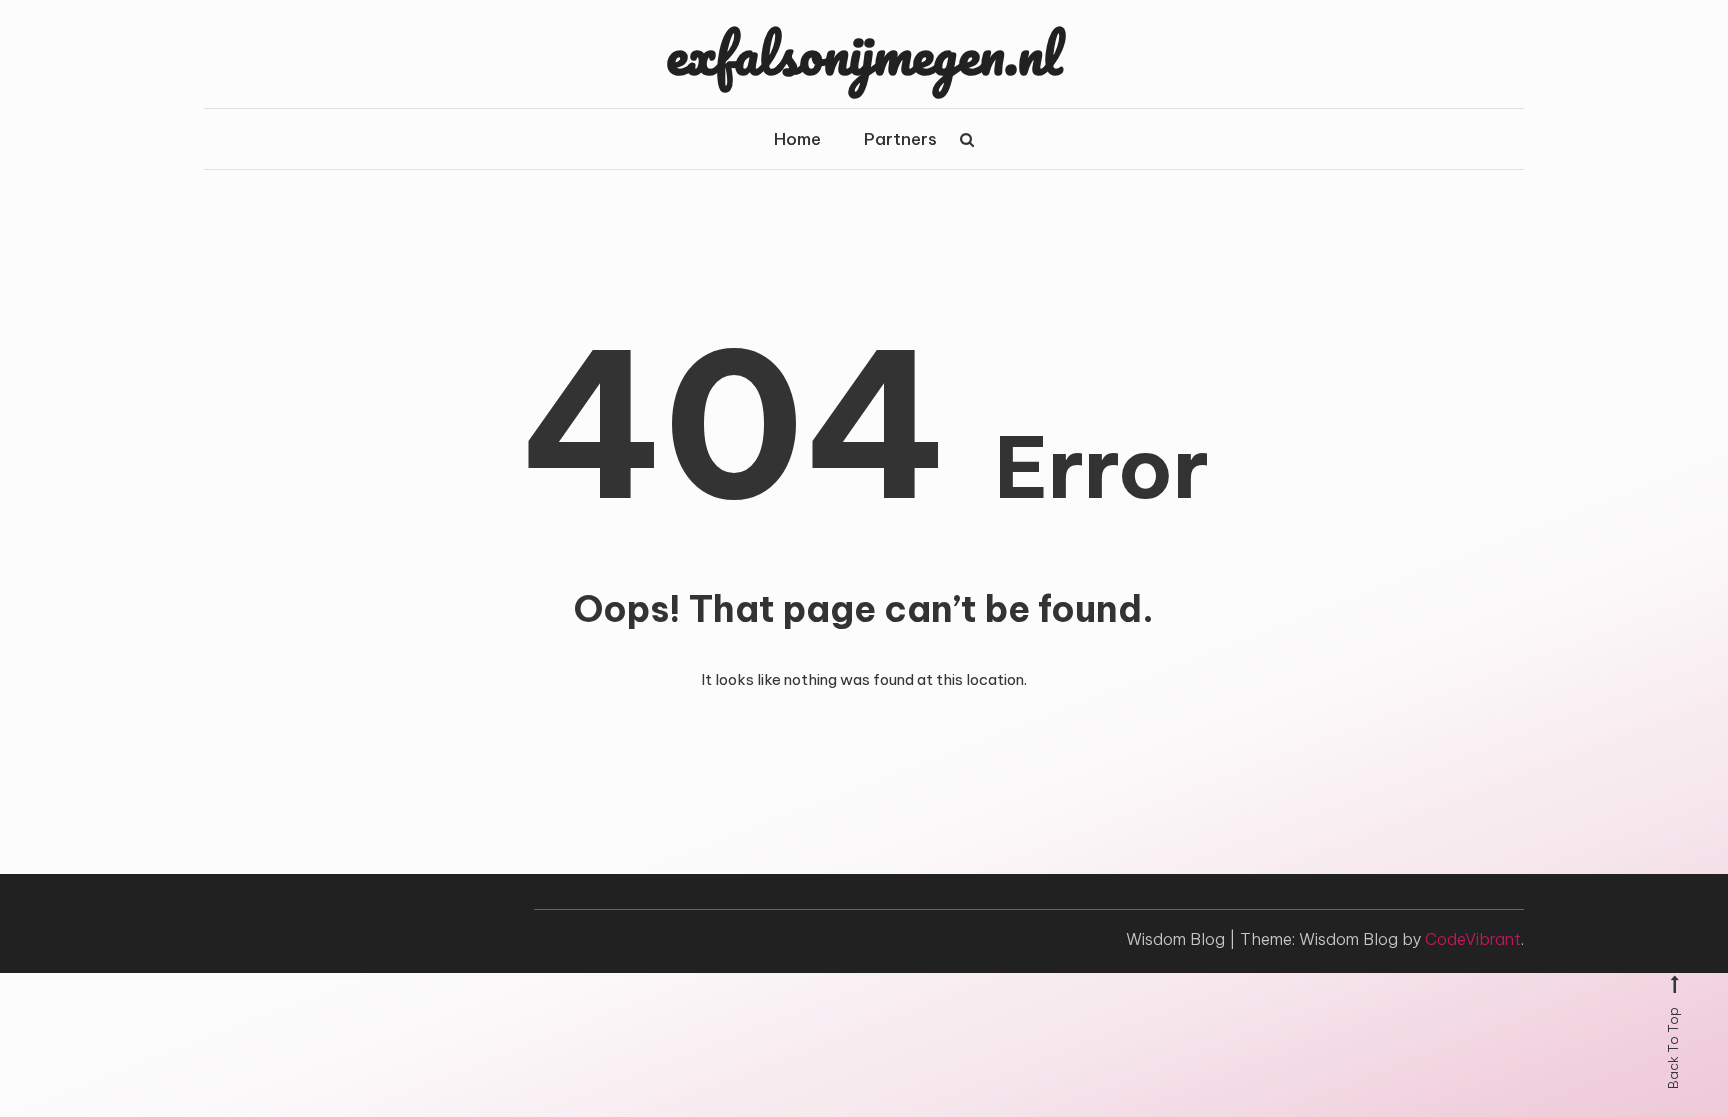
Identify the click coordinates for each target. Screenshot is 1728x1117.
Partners (900, 139)
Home (797, 139)
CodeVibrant (1473, 939)
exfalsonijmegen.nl (864, 53)
